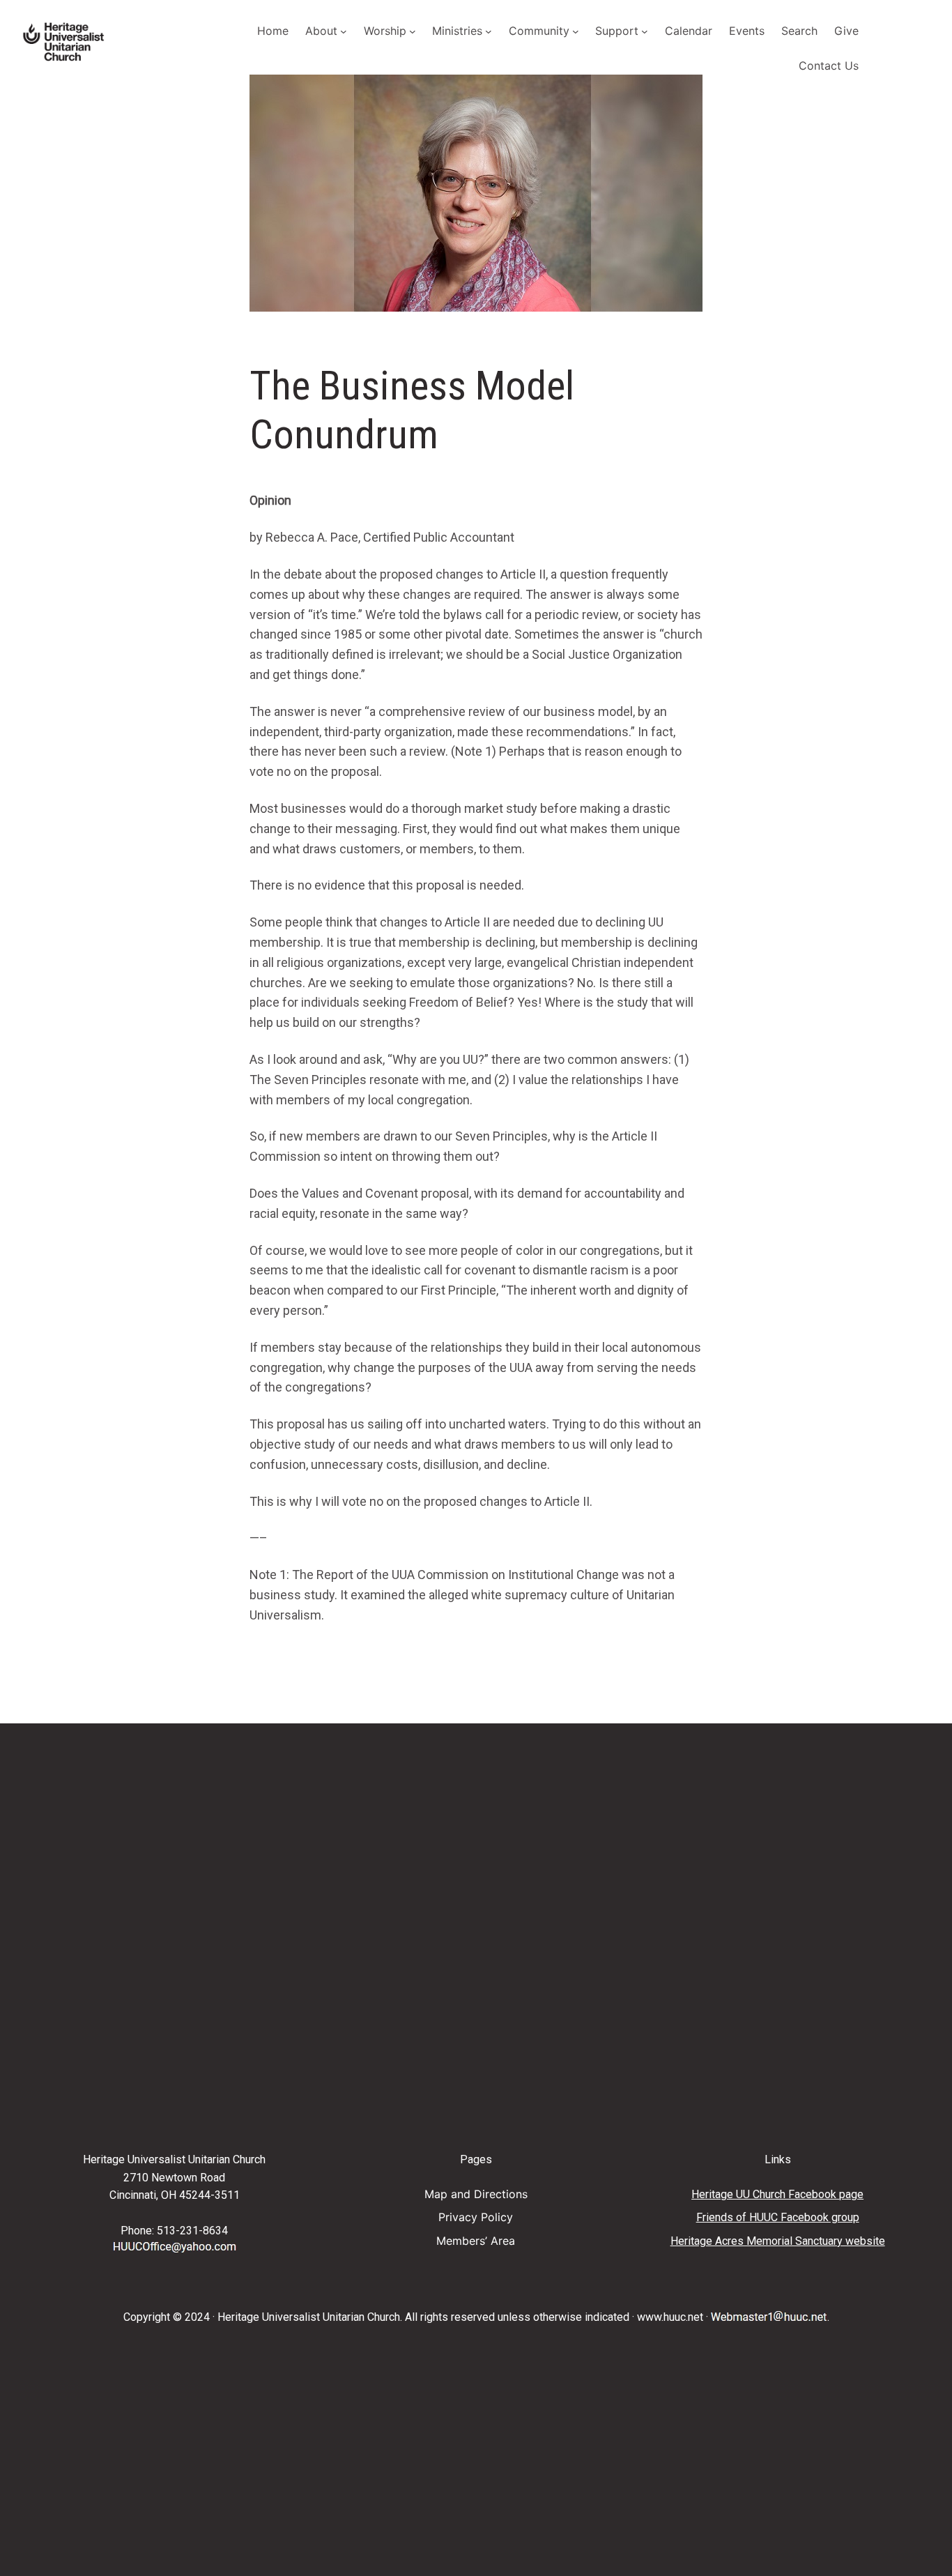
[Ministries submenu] (489, 31)
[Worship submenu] (413, 31)
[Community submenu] (576, 31)
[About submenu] (344, 31)
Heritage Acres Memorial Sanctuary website (778, 2241)
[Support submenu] (645, 31)
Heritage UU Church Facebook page (777, 2194)
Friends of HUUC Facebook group (778, 2217)
